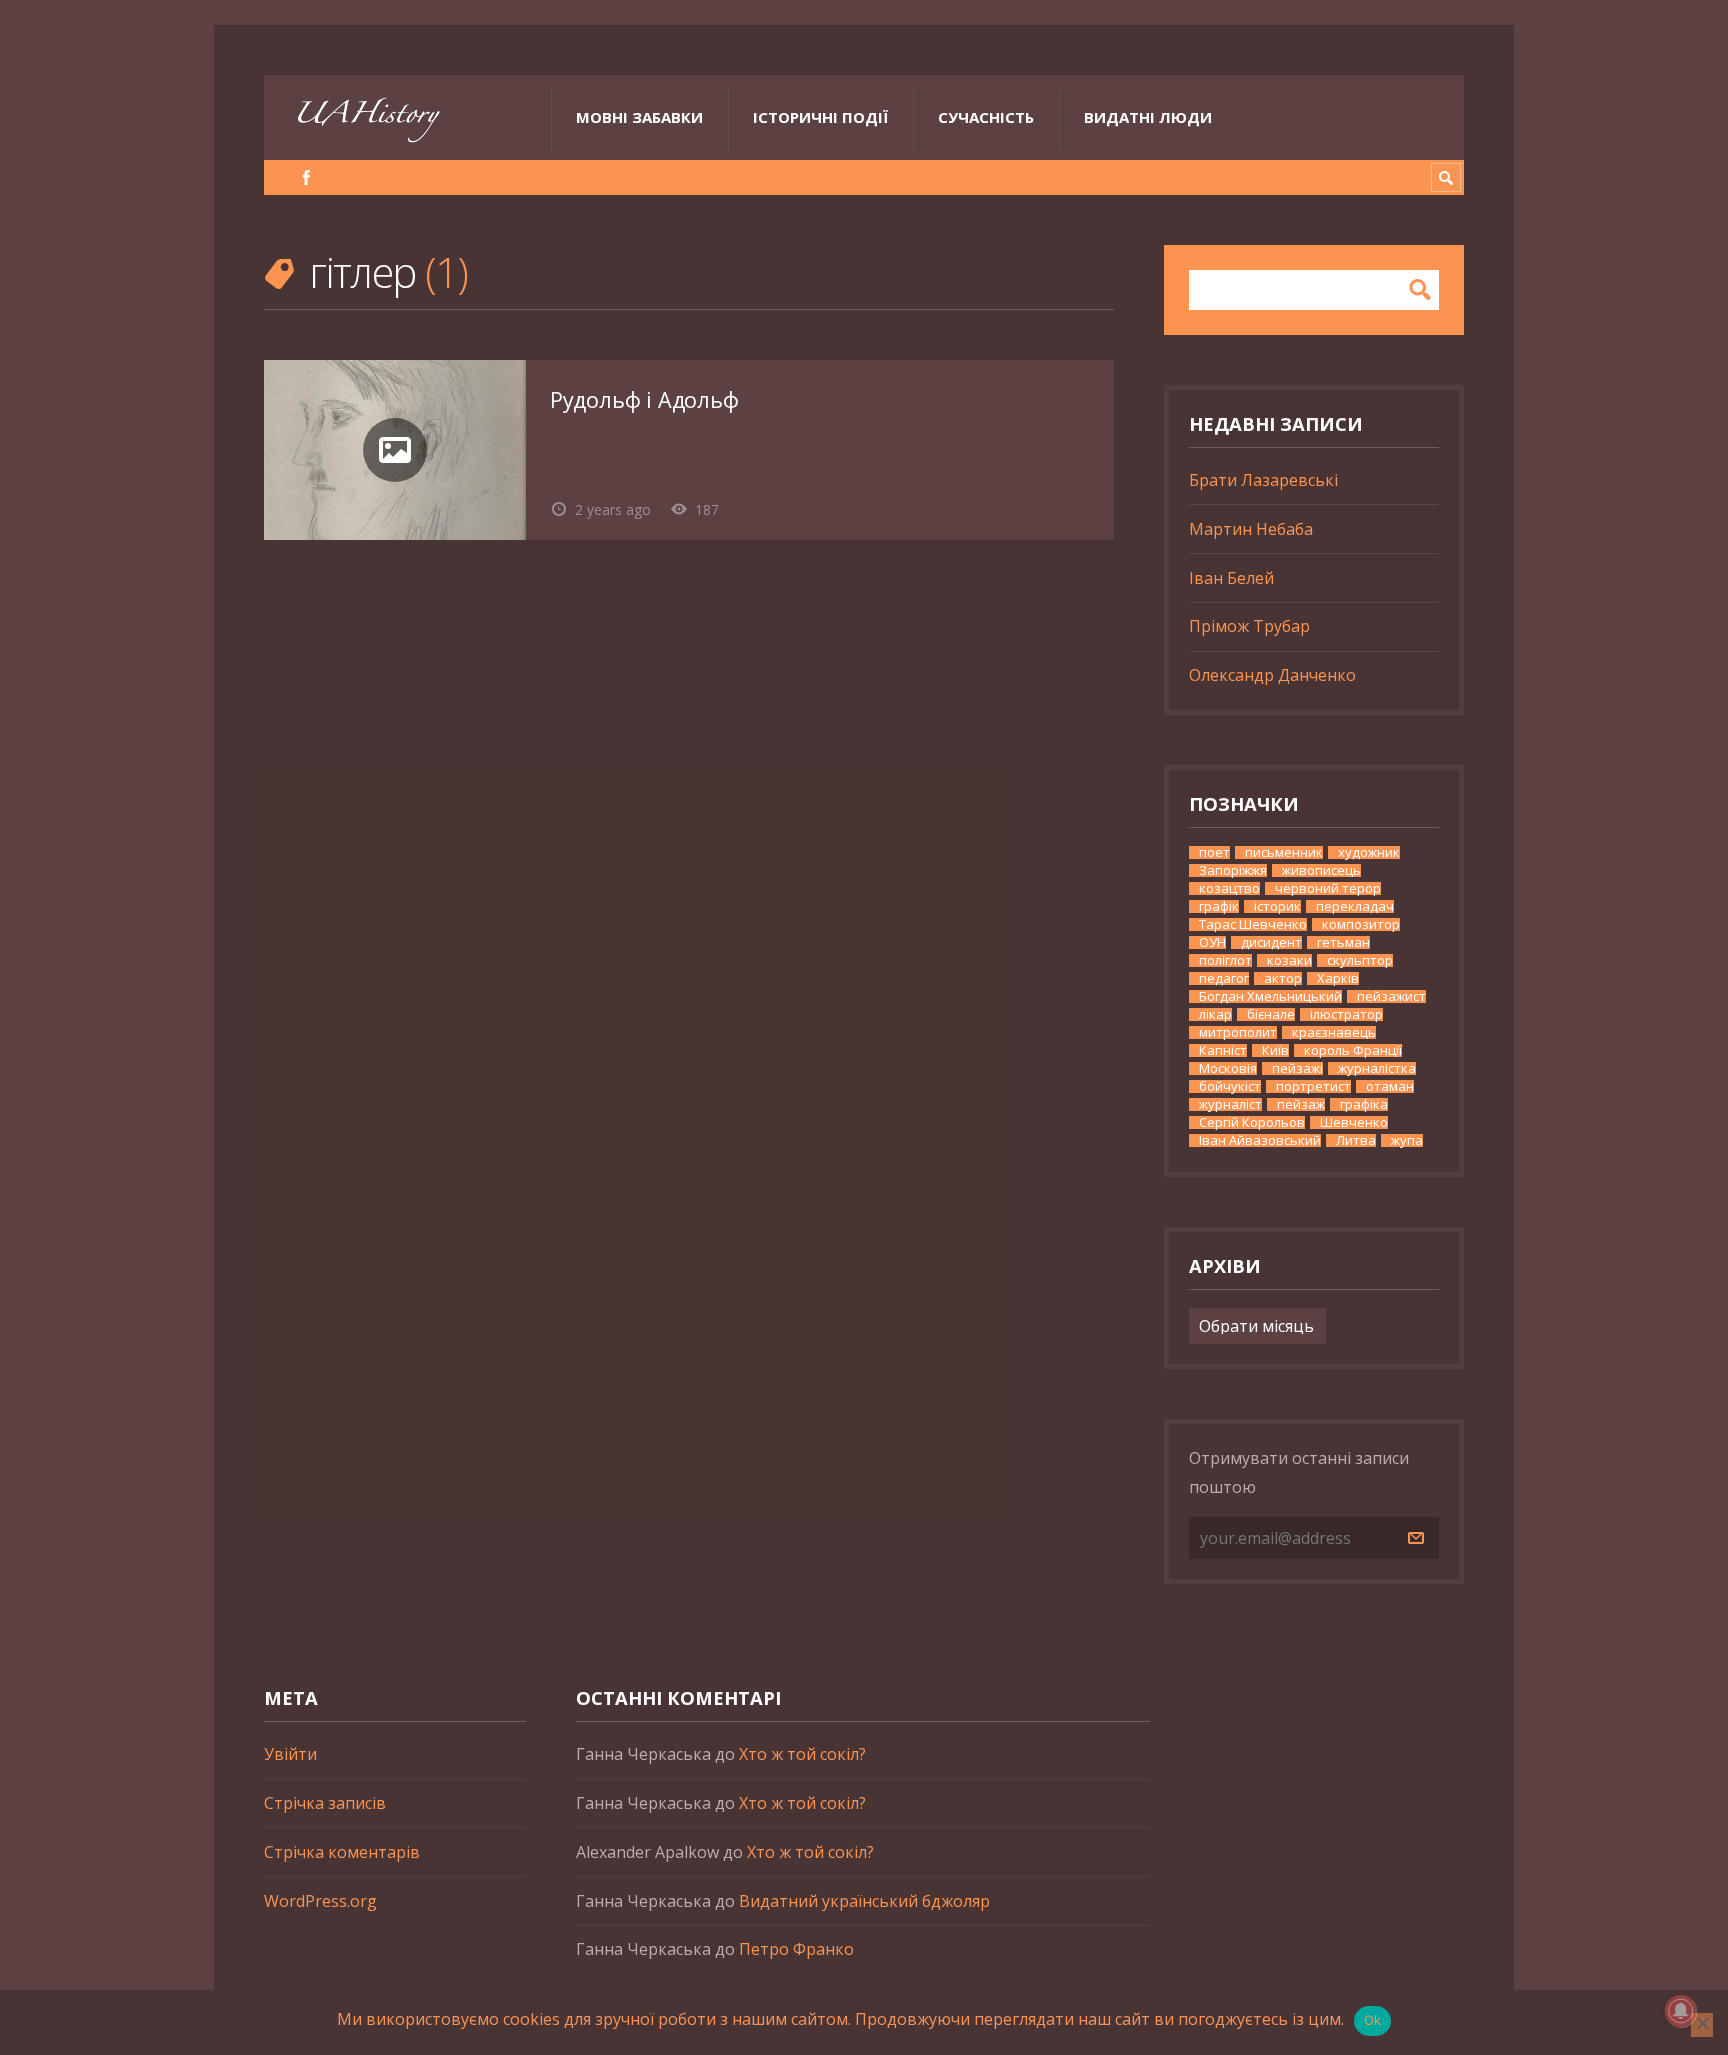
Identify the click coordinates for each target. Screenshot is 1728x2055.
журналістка (1377, 1068)
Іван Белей (1231, 578)
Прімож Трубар (1249, 626)
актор (1283, 978)
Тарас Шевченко (1253, 924)
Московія (1228, 1068)
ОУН (1212, 942)
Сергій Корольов (1252, 1122)
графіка (1364, 1104)
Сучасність (986, 117)
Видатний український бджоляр (864, 1901)
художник (1369, 852)
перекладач (1355, 906)
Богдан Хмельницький (1270, 996)
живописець (1321, 870)
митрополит (1238, 1032)
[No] (1702, 2025)
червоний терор (1328, 888)
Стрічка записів (325, 1803)
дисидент (1271, 942)
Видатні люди (1148, 117)
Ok (1373, 2020)
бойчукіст (1230, 1086)
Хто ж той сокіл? (802, 1754)
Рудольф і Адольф (644, 399)
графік (1219, 906)
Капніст (1223, 1050)
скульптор (1360, 960)
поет (1214, 852)
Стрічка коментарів (342, 1852)
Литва (1356, 1140)
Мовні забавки (639, 117)
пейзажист (1391, 996)
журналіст (1230, 1104)
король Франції (1353, 1050)
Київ (1275, 1050)
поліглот (1225, 960)
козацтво (1229, 888)
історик (1277, 906)
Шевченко (1354, 1122)
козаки (1289, 960)
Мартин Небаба (1251, 529)
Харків (1338, 978)
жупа (1407, 1140)
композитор (1361, 924)
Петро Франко (796, 1949)
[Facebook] (306, 177)
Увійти (290, 1754)
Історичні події (820, 117)
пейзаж (1301, 1104)
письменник (1284, 852)
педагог (1224, 978)
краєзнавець (1334, 1032)
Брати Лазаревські (1263, 480)
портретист (1313, 1086)
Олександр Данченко (1272, 675)
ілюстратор (1346, 1014)
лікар (1215, 1014)
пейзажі (1297, 1068)
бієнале (1271, 1014)
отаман (1390, 1086)
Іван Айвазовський (1260, 1140)
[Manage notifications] (1681, 2011)
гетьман (1343, 942)
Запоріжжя (1233, 870)
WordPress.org (320, 1901)
